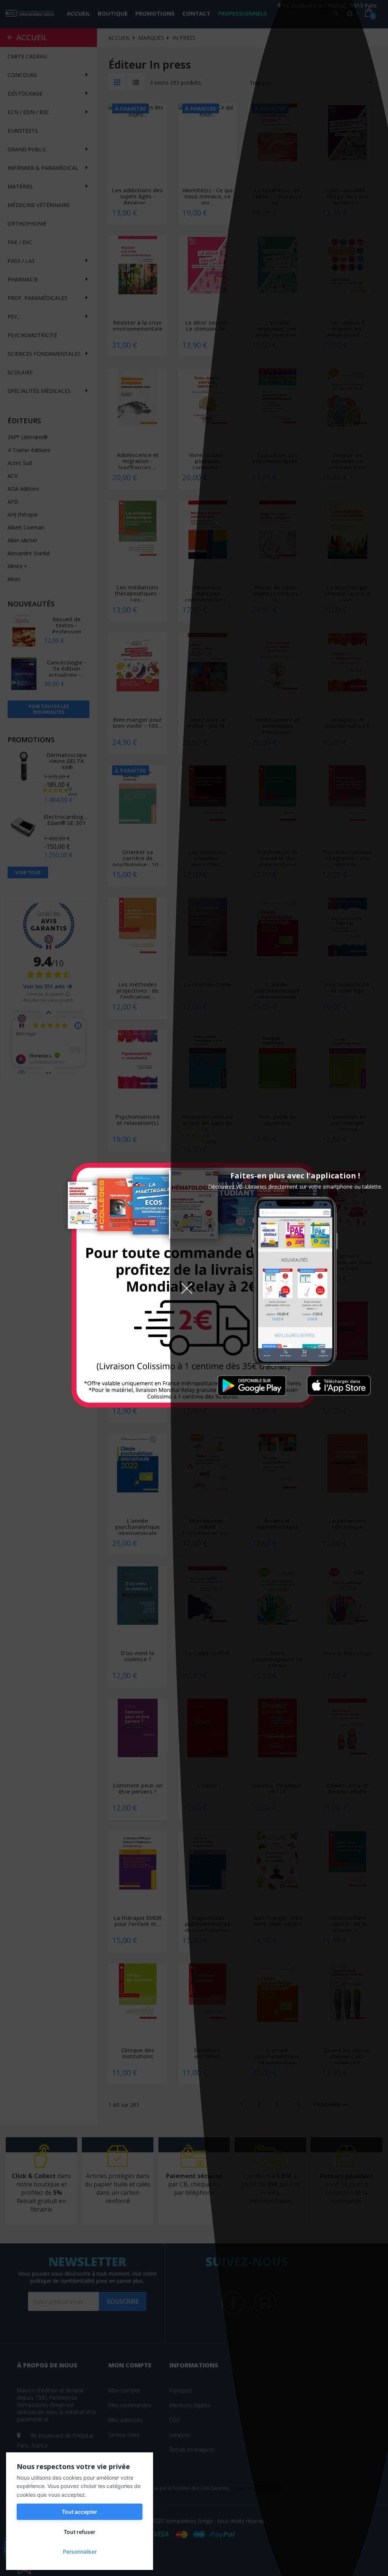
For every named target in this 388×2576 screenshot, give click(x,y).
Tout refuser (80, 2532)
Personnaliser (80, 2552)
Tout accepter (80, 2512)
